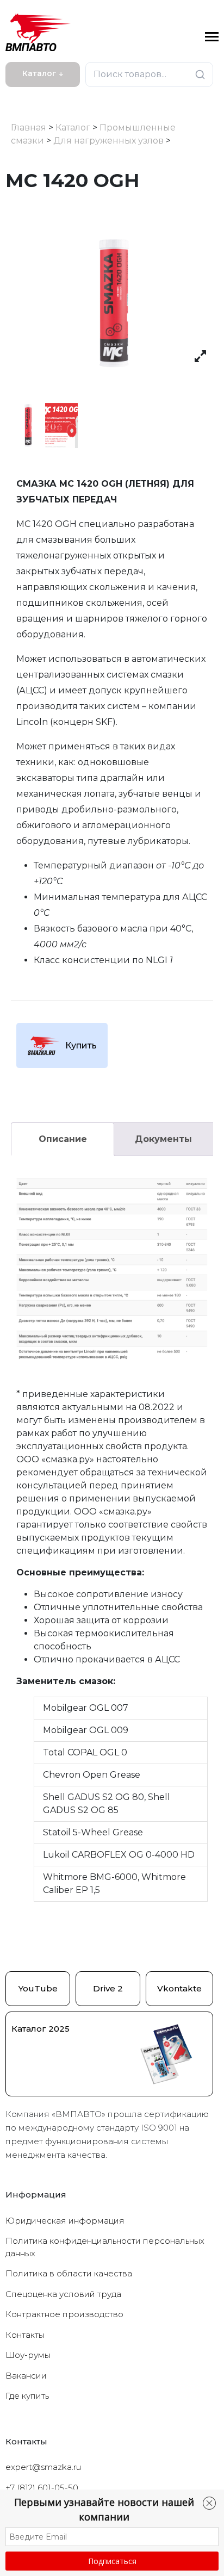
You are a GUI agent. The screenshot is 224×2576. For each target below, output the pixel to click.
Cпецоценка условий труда (63, 2294)
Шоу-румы (28, 2355)
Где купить (27, 2396)
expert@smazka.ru (43, 2467)
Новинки (28, 96)
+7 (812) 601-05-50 (42, 2488)
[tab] (63, 1139)
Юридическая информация (65, 2221)
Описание (63, 1139)
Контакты (25, 2335)
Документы (163, 1139)
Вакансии (26, 2376)
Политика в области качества (69, 2273)
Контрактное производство (64, 2314)
